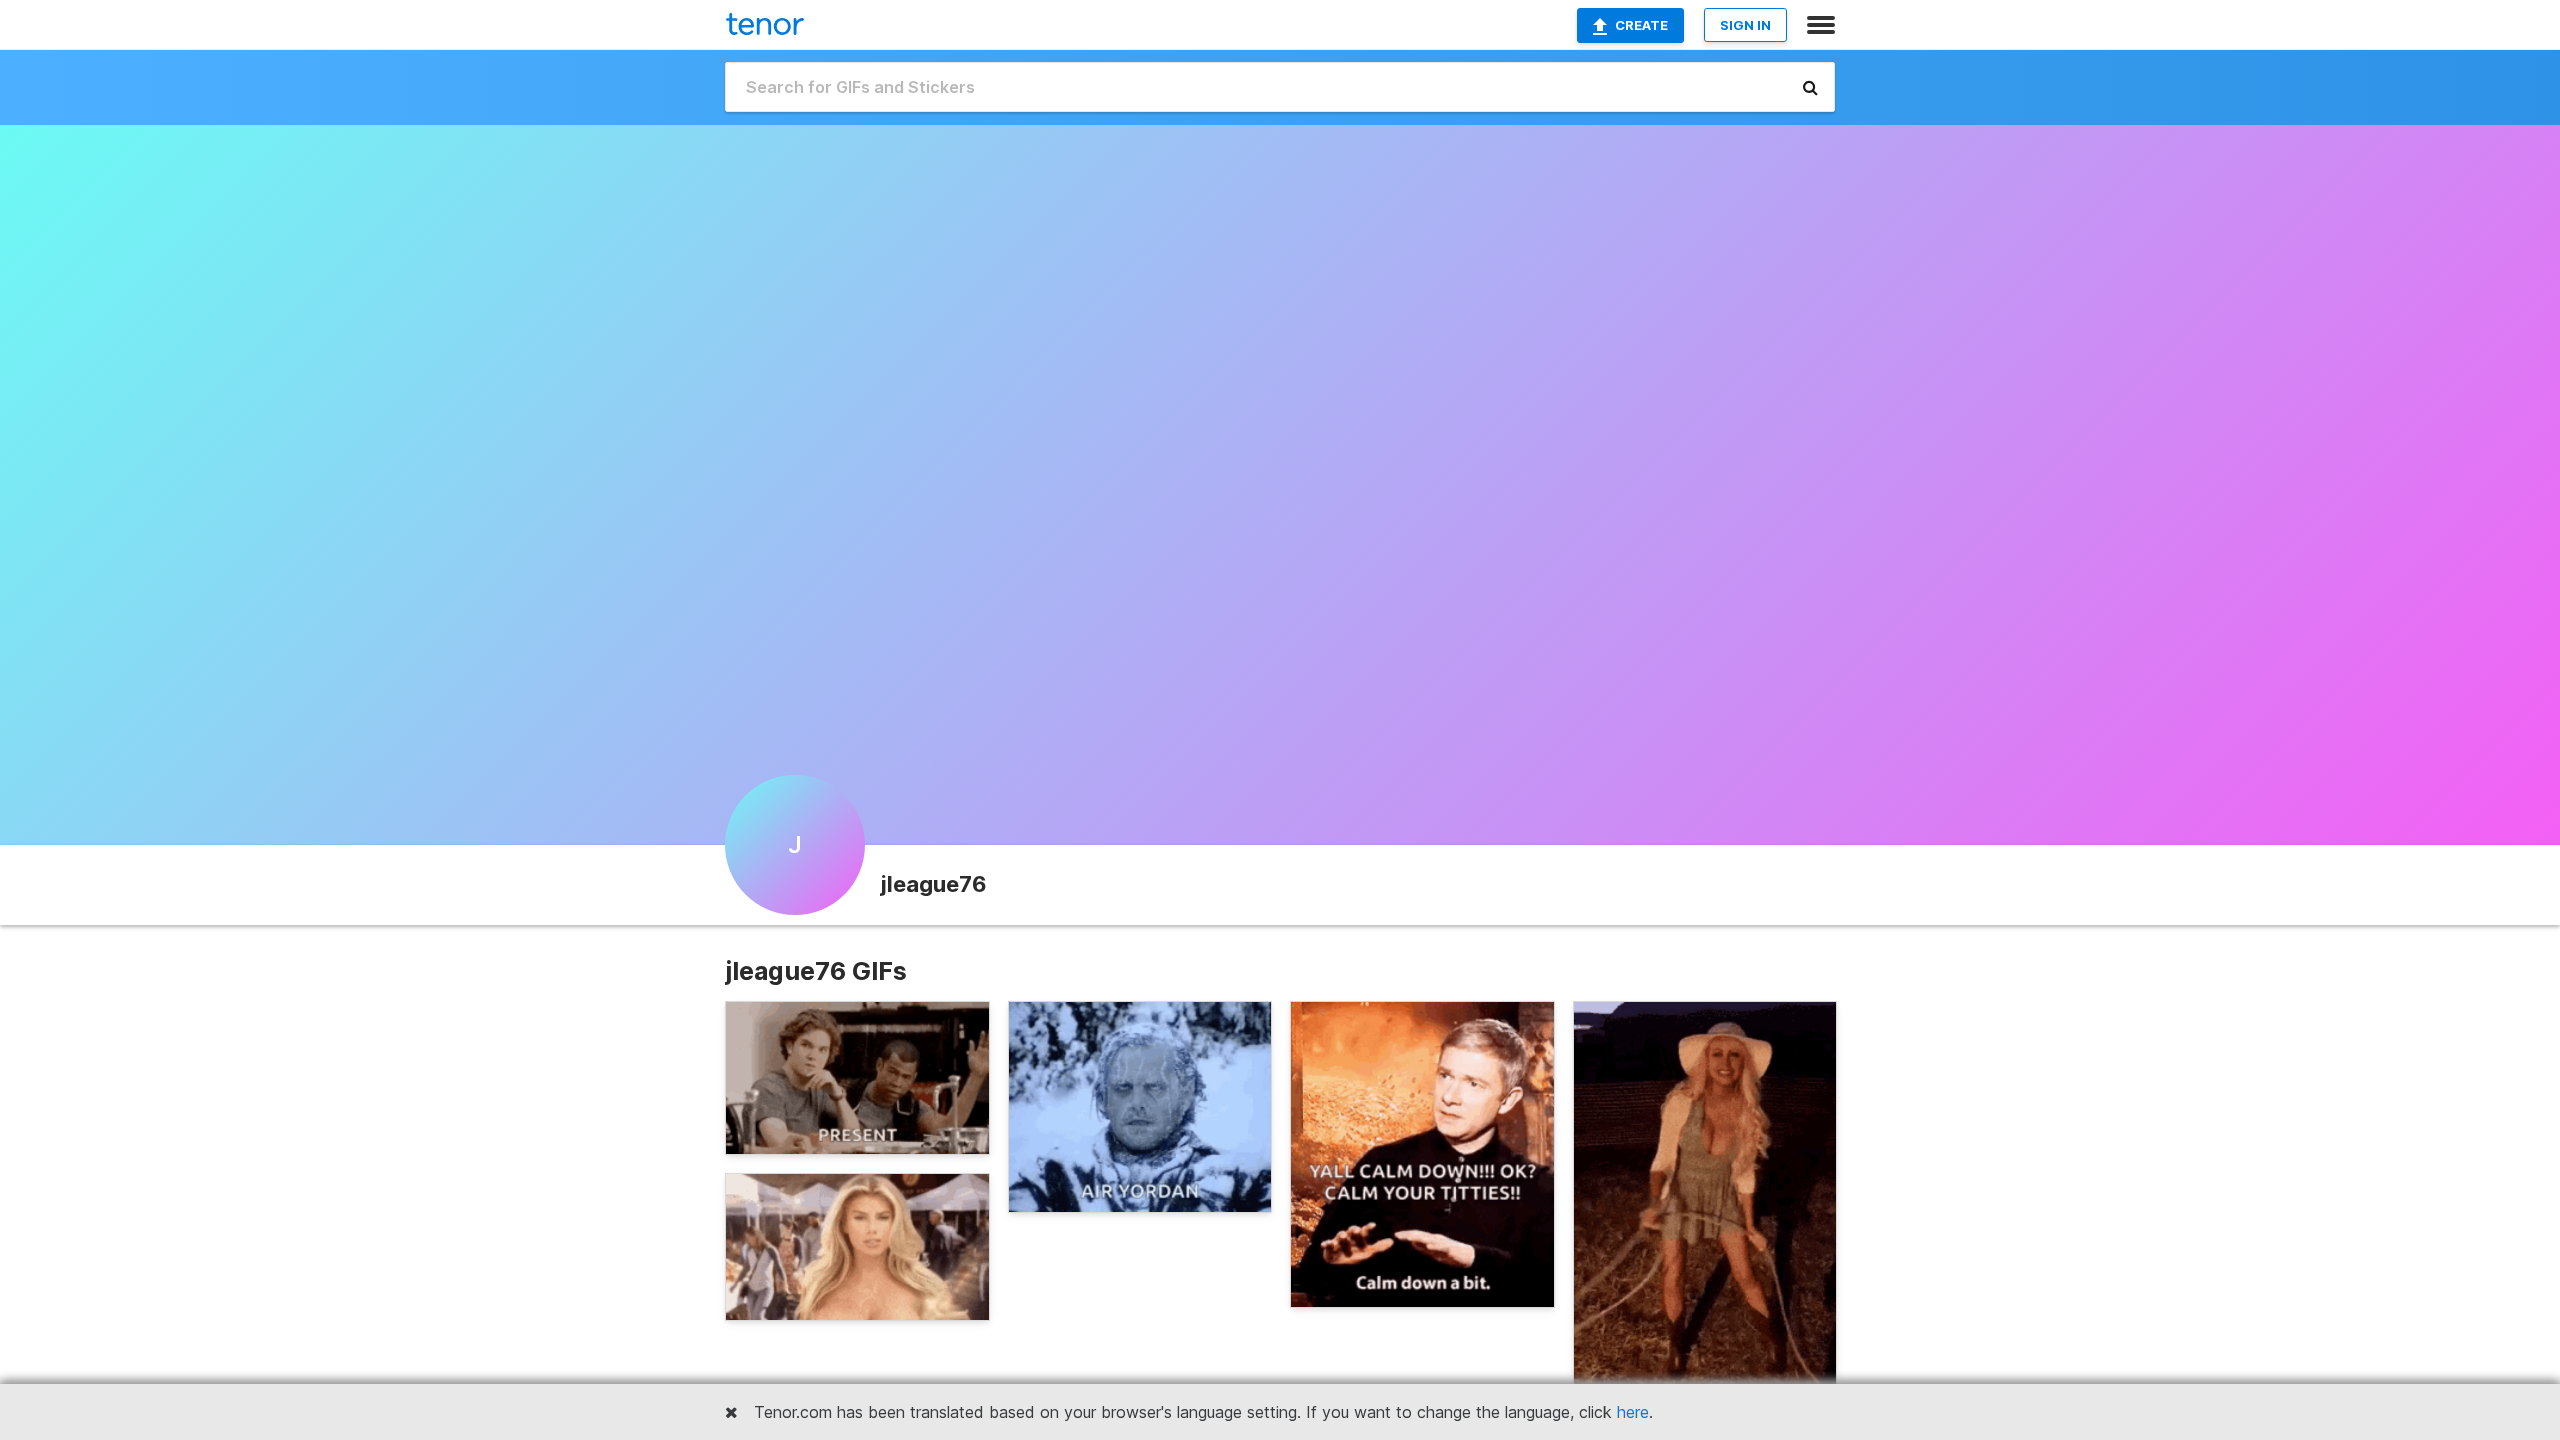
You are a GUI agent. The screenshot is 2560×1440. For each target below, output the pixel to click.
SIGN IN (1745, 25)
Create (1641, 25)
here (1633, 1412)
